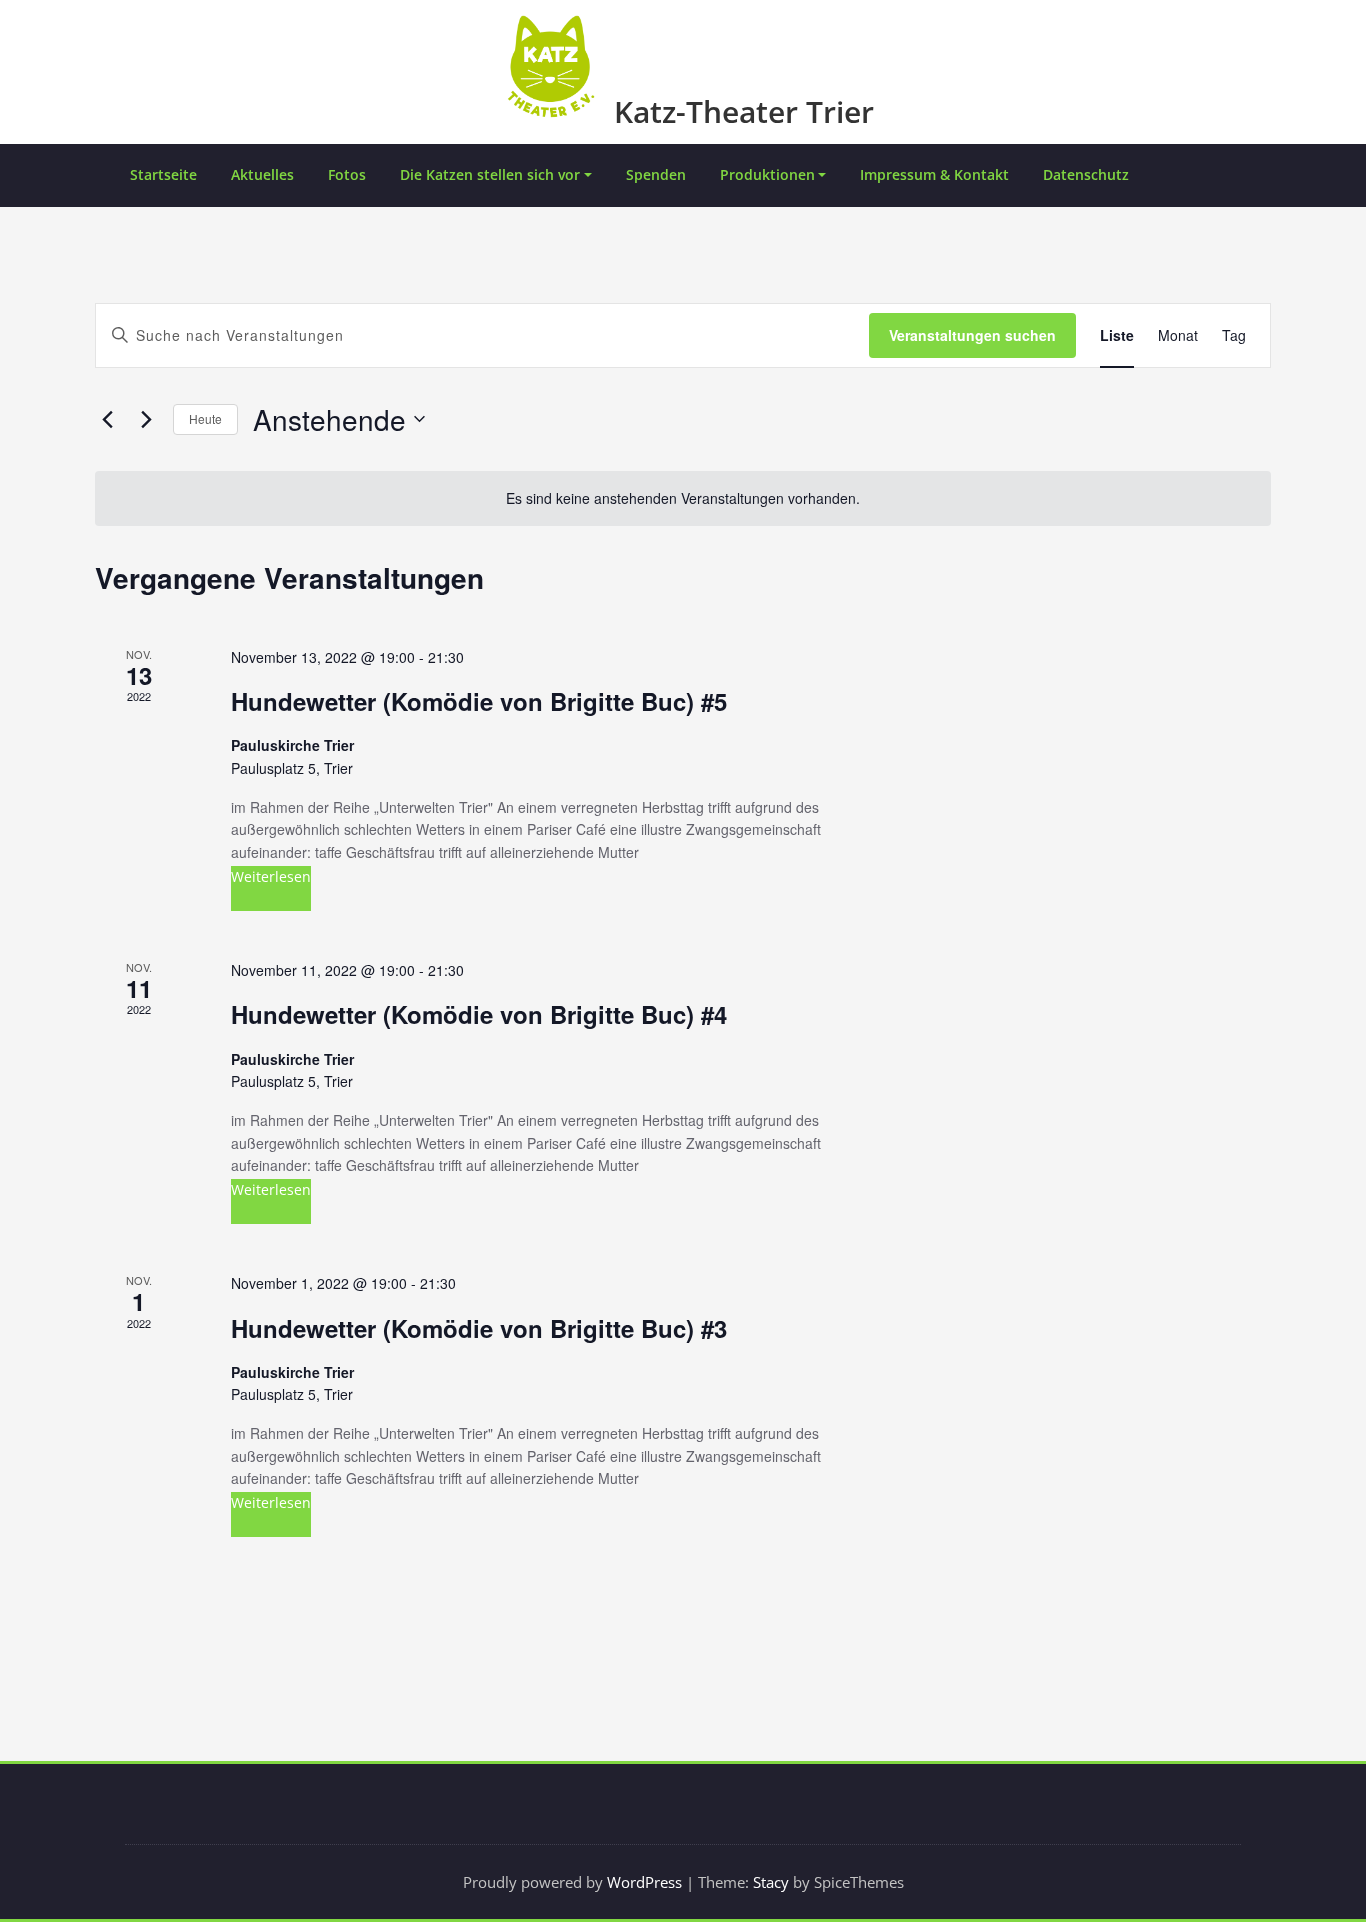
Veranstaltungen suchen (972, 335)
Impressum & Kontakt (934, 174)
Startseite (163, 174)
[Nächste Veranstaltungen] (146, 419)
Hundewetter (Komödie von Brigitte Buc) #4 (479, 1014)
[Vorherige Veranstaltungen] (107, 419)
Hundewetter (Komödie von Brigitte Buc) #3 (479, 1328)
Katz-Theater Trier (744, 111)
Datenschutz (1086, 174)
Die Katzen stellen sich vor (490, 174)
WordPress (644, 1882)
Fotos (347, 174)
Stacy (771, 1882)
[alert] (683, 498)
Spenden (656, 174)
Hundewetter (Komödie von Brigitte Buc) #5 (479, 701)
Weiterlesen (271, 876)
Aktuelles (262, 174)
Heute (205, 418)
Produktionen (767, 174)
